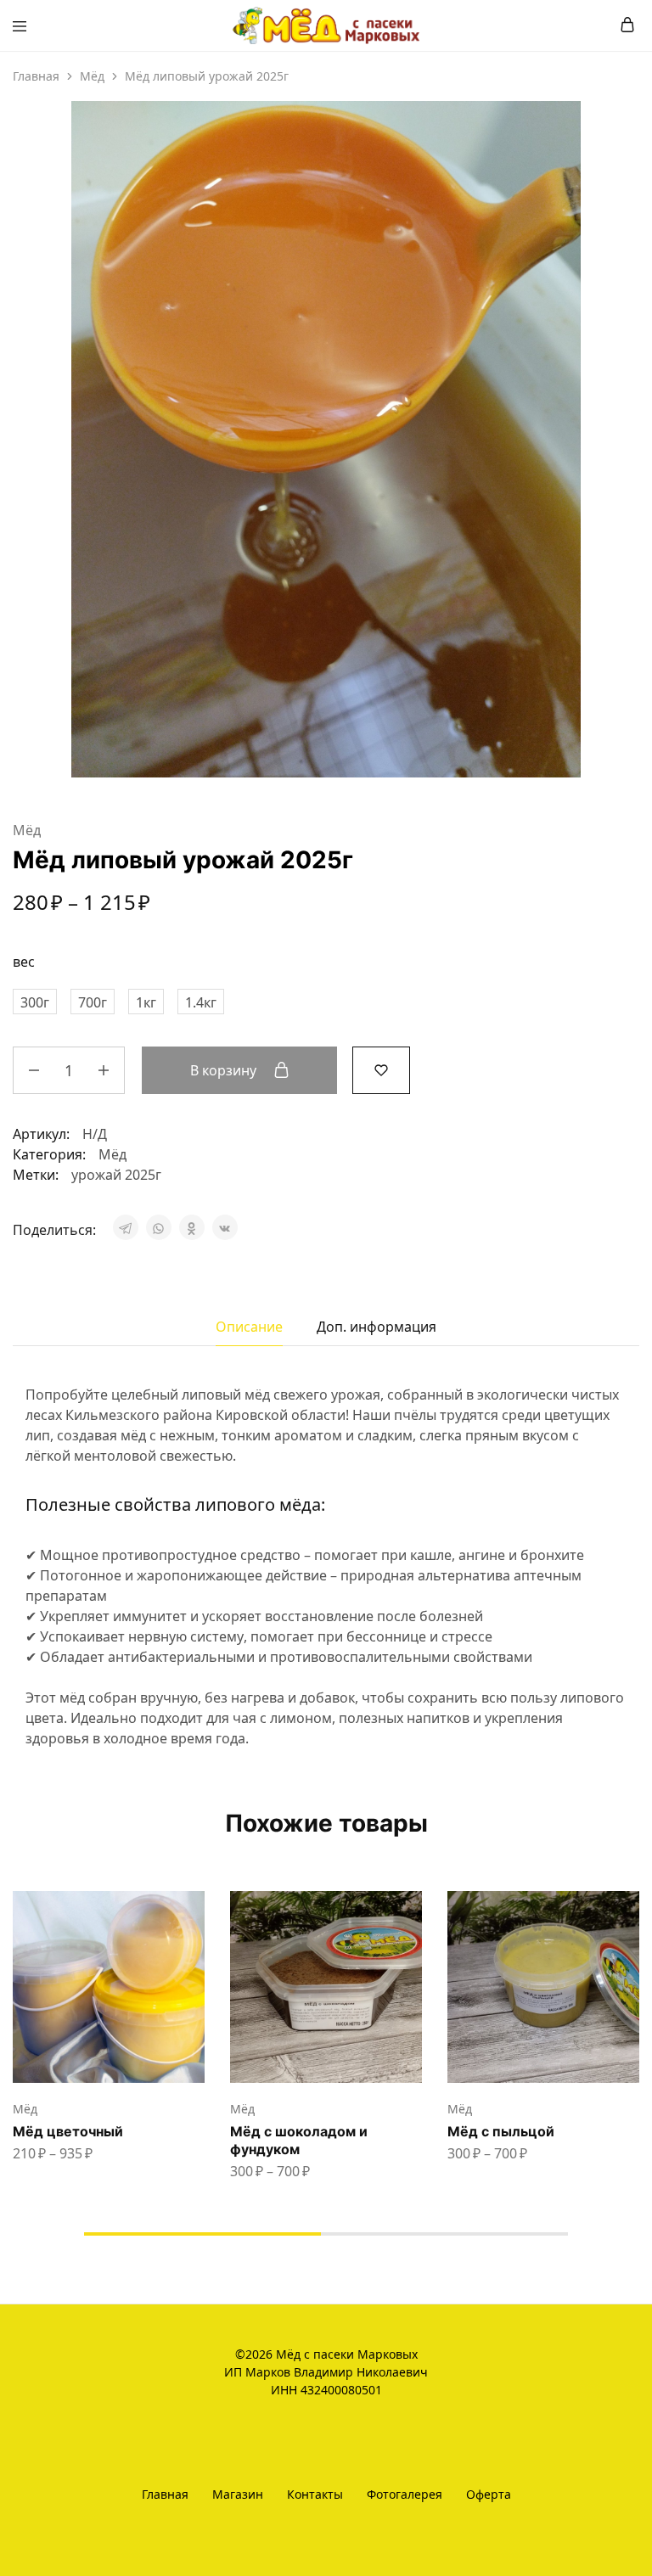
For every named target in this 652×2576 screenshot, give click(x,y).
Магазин (238, 2494)
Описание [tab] (249, 1327)
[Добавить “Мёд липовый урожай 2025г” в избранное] (381, 1069)
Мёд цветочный (68, 2131)
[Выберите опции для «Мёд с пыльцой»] (628, 1911)
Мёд (92, 76)
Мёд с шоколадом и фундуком (299, 2140)
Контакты (315, 2494)
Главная (36, 76)
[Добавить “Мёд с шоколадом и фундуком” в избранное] (411, 1963)
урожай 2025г (116, 1175)
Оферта (489, 2494)
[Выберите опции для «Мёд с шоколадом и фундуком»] (411, 1911)
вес (24, 962)
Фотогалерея (405, 2494)
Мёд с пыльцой (501, 2131)
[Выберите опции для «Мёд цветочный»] (194, 1911)
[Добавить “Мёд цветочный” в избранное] (194, 1963)
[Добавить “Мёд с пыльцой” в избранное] (628, 1963)
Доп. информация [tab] (377, 1327)
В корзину (225, 1070)
